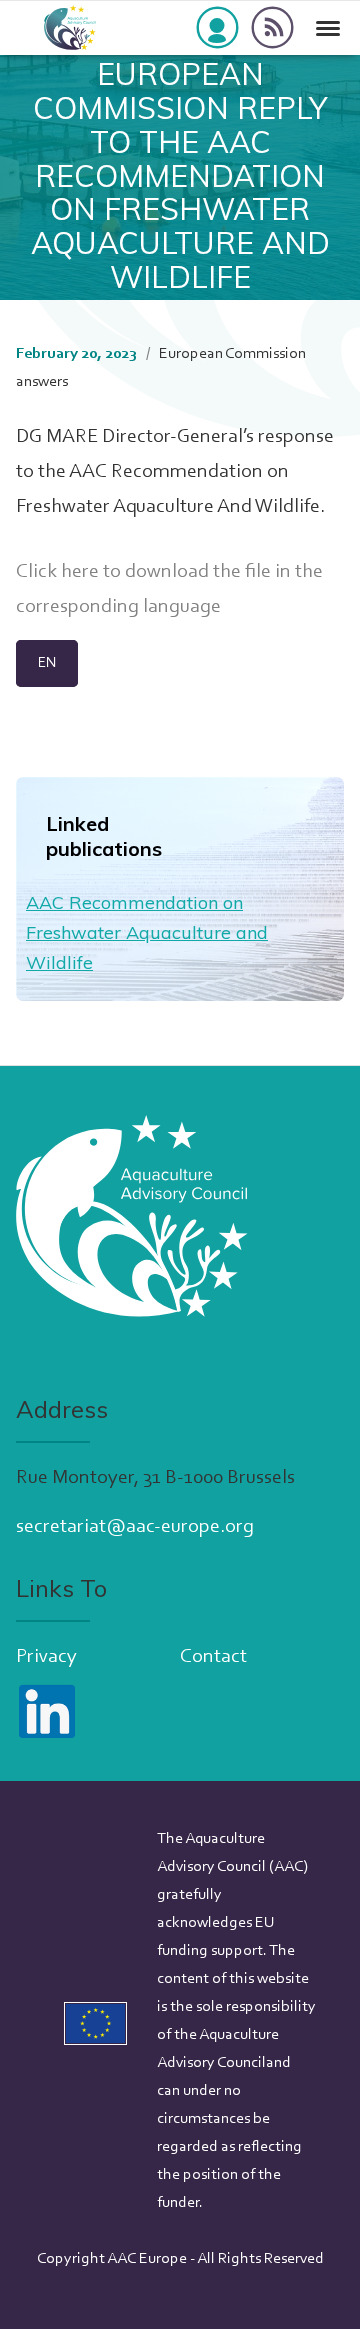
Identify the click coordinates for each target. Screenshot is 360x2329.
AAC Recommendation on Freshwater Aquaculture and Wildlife (147, 932)
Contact (213, 1657)
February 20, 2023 (76, 354)
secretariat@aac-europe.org (135, 1527)
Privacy (46, 1657)
